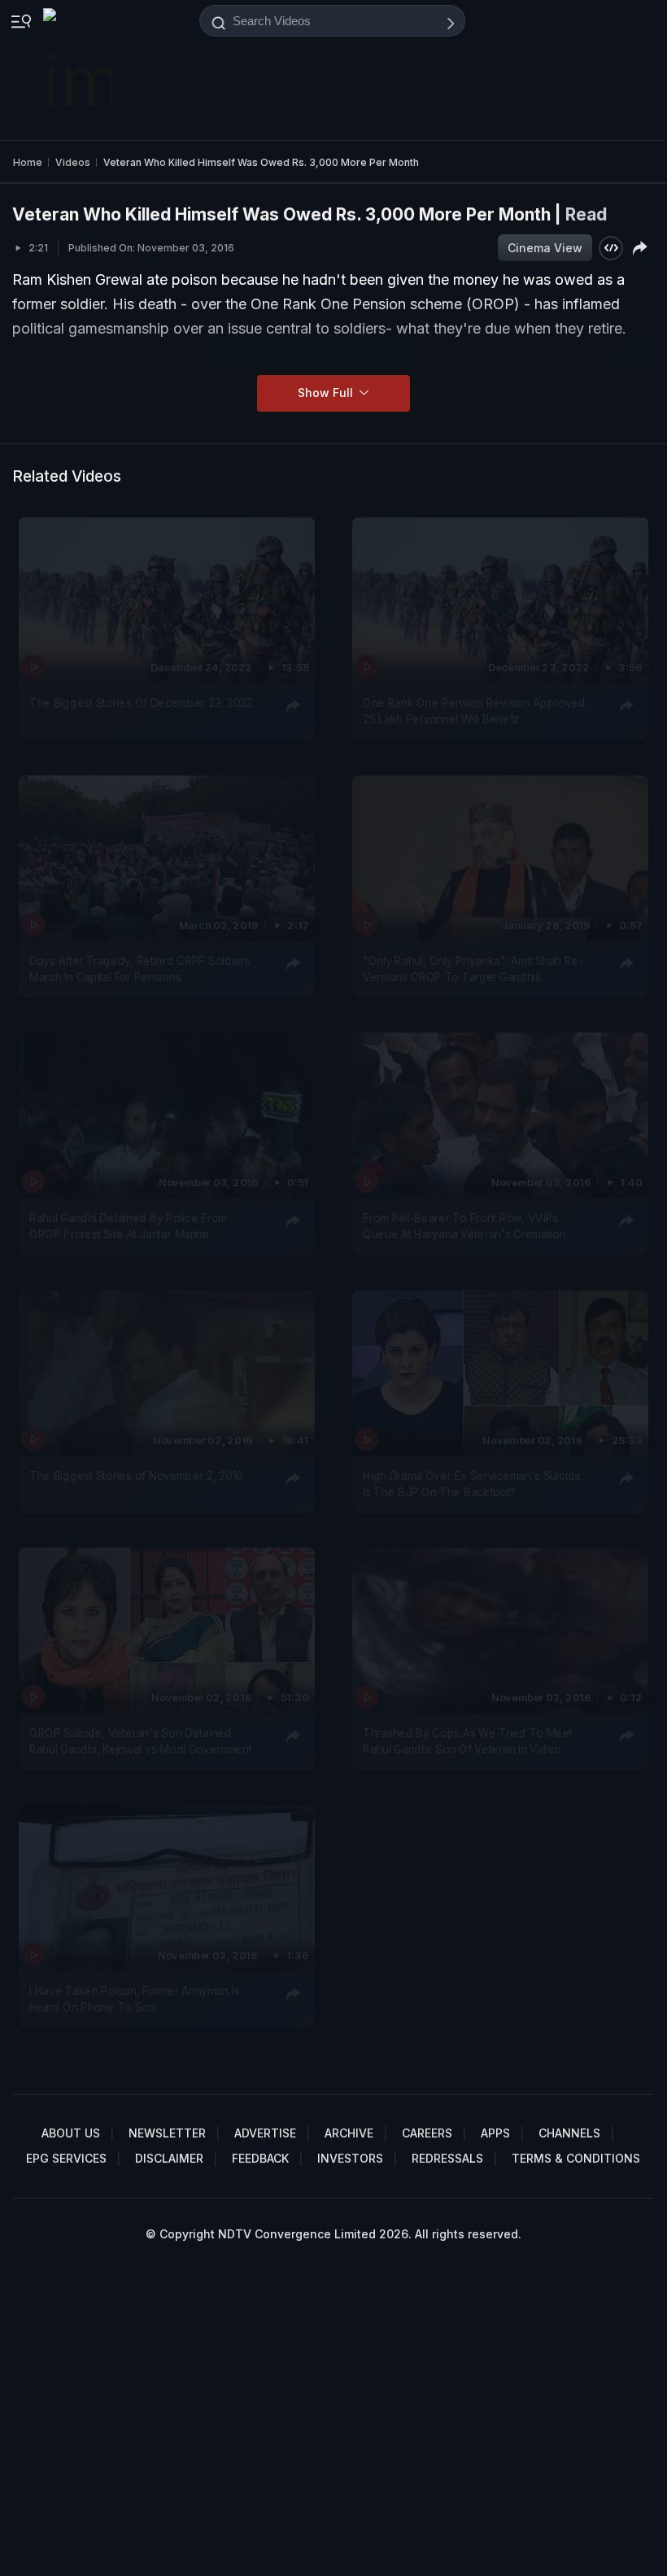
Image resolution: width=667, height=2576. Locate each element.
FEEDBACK (260, 2158)
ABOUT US (71, 2133)
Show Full (327, 393)
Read (586, 214)
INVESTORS (350, 2158)
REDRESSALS (447, 2158)
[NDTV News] (80, 70)
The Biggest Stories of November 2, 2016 (136, 1476)
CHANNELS (569, 2133)
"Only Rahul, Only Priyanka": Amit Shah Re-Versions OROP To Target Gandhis (473, 969)
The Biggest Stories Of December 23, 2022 (141, 703)
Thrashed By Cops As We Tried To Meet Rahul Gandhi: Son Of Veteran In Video (468, 1741)
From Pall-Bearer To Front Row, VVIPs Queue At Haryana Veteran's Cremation (464, 1226)
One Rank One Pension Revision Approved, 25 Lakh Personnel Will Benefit (475, 711)
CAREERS (427, 2133)
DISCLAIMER (169, 2158)
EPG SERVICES (66, 2158)
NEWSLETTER (167, 2133)
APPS (495, 2133)
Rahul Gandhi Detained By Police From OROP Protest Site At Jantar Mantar (128, 1226)
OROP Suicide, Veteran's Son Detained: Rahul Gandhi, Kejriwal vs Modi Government (141, 1741)
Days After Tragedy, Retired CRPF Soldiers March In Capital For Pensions (140, 969)
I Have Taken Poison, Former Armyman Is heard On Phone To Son (134, 1999)
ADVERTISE (265, 2133)
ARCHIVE (349, 2133)
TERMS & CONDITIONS (576, 2158)
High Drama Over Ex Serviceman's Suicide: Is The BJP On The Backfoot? (473, 1484)
